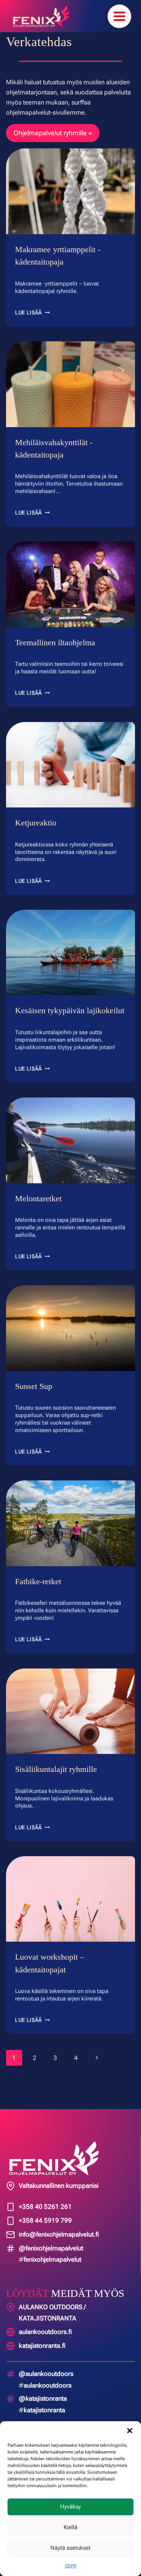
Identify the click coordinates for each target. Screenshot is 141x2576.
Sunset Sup (34, 1399)
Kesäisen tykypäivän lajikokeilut (51, 1017)
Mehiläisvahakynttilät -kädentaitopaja (56, 449)
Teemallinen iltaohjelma (57, 642)
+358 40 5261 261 (45, 2207)
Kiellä (70, 2527)
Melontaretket (41, 1211)
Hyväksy (70, 2507)
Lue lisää (33, 312)
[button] (130, 2431)
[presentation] (70, 191)
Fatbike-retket (41, 1594)
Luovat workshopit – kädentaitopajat (51, 1976)
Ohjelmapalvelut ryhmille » (53, 133)
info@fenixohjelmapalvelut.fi (59, 2234)
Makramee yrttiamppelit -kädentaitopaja (60, 256)
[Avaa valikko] (119, 16)
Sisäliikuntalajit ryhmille (58, 1781)
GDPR (71, 2566)
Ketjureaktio (37, 823)
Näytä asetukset (70, 2548)
